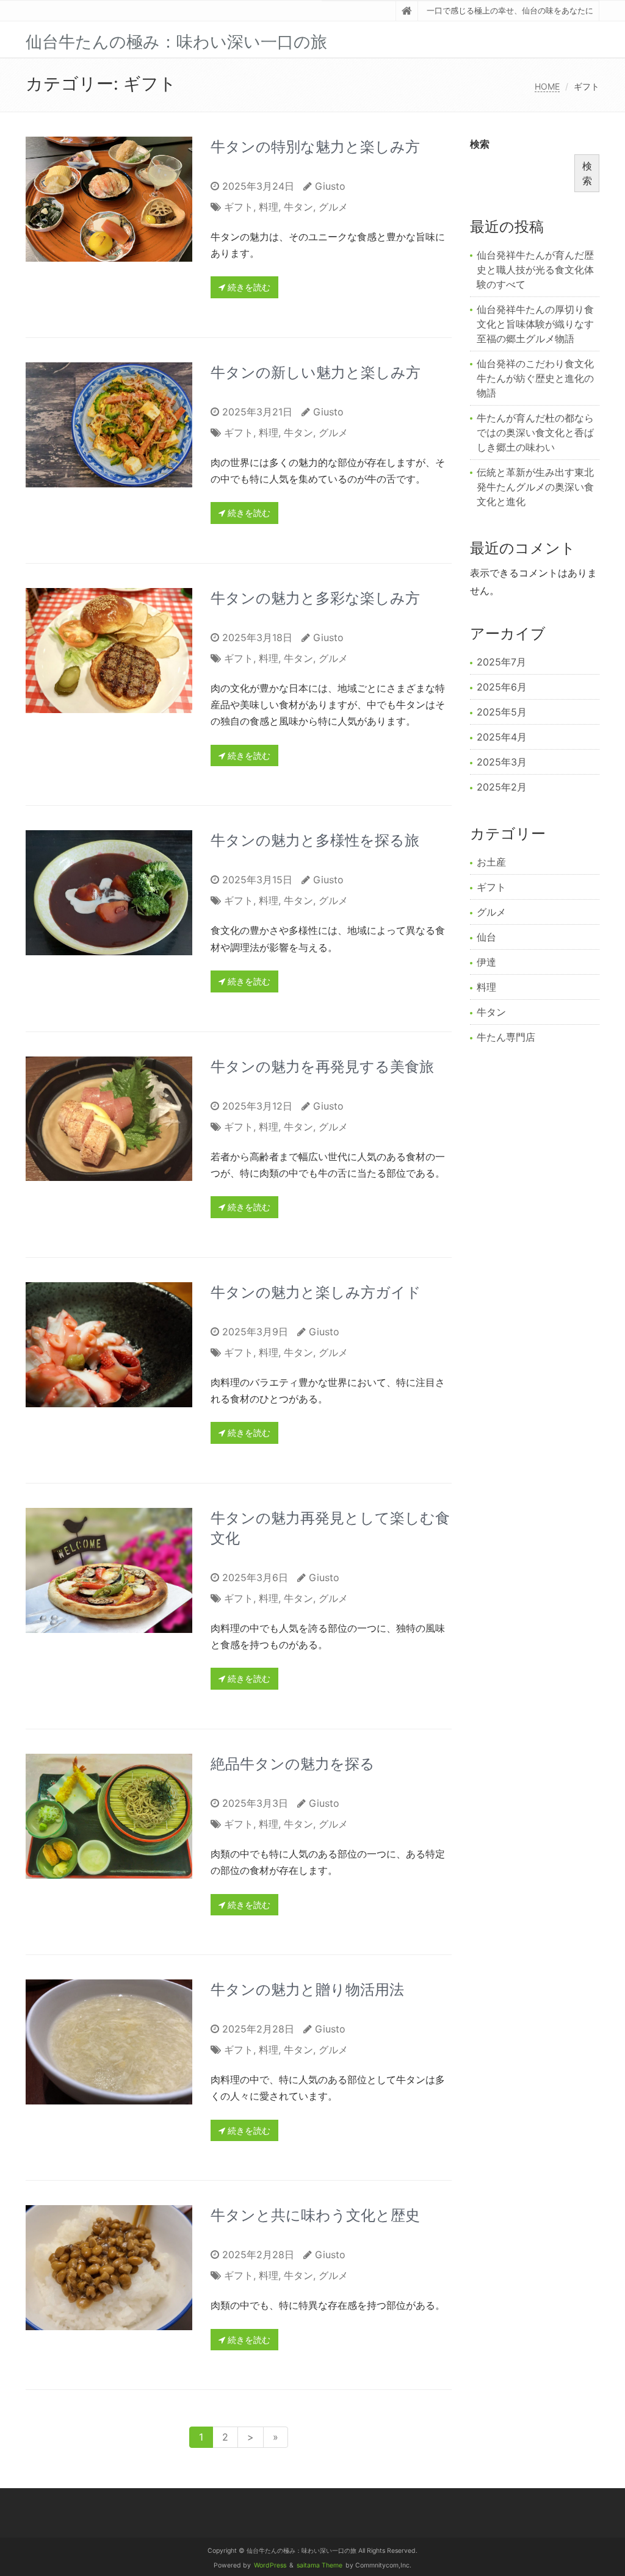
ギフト (239, 207)
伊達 (486, 962)
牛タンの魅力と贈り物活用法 (307, 1989)
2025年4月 (502, 737)
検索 (480, 144)
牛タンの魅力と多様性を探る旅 (315, 840)
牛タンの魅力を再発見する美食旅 (322, 1067)
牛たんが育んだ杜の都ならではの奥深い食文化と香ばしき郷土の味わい (535, 432)
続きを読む (248, 287)
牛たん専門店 (506, 1037)
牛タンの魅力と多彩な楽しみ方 (315, 598)
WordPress (270, 2565)
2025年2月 (502, 787)
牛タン (298, 207)
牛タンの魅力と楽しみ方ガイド (316, 1292)
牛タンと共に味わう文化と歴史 (315, 2215)
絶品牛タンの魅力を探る (293, 1764)
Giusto (330, 186)
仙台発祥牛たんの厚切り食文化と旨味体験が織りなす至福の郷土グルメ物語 (535, 324)
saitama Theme (320, 2565)
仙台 (486, 937)
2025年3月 (502, 762)
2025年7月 (501, 662)
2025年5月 (502, 712)
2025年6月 (502, 687)
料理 (269, 207)
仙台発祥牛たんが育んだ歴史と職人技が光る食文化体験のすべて (535, 270)
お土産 (491, 862)
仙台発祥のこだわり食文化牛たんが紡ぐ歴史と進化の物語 (535, 378)
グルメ (333, 207)
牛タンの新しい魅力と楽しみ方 (316, 372)
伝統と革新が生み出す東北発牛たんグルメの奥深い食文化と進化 (535, 487)
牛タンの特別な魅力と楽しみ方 (315, 147)
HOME (547, 86)
